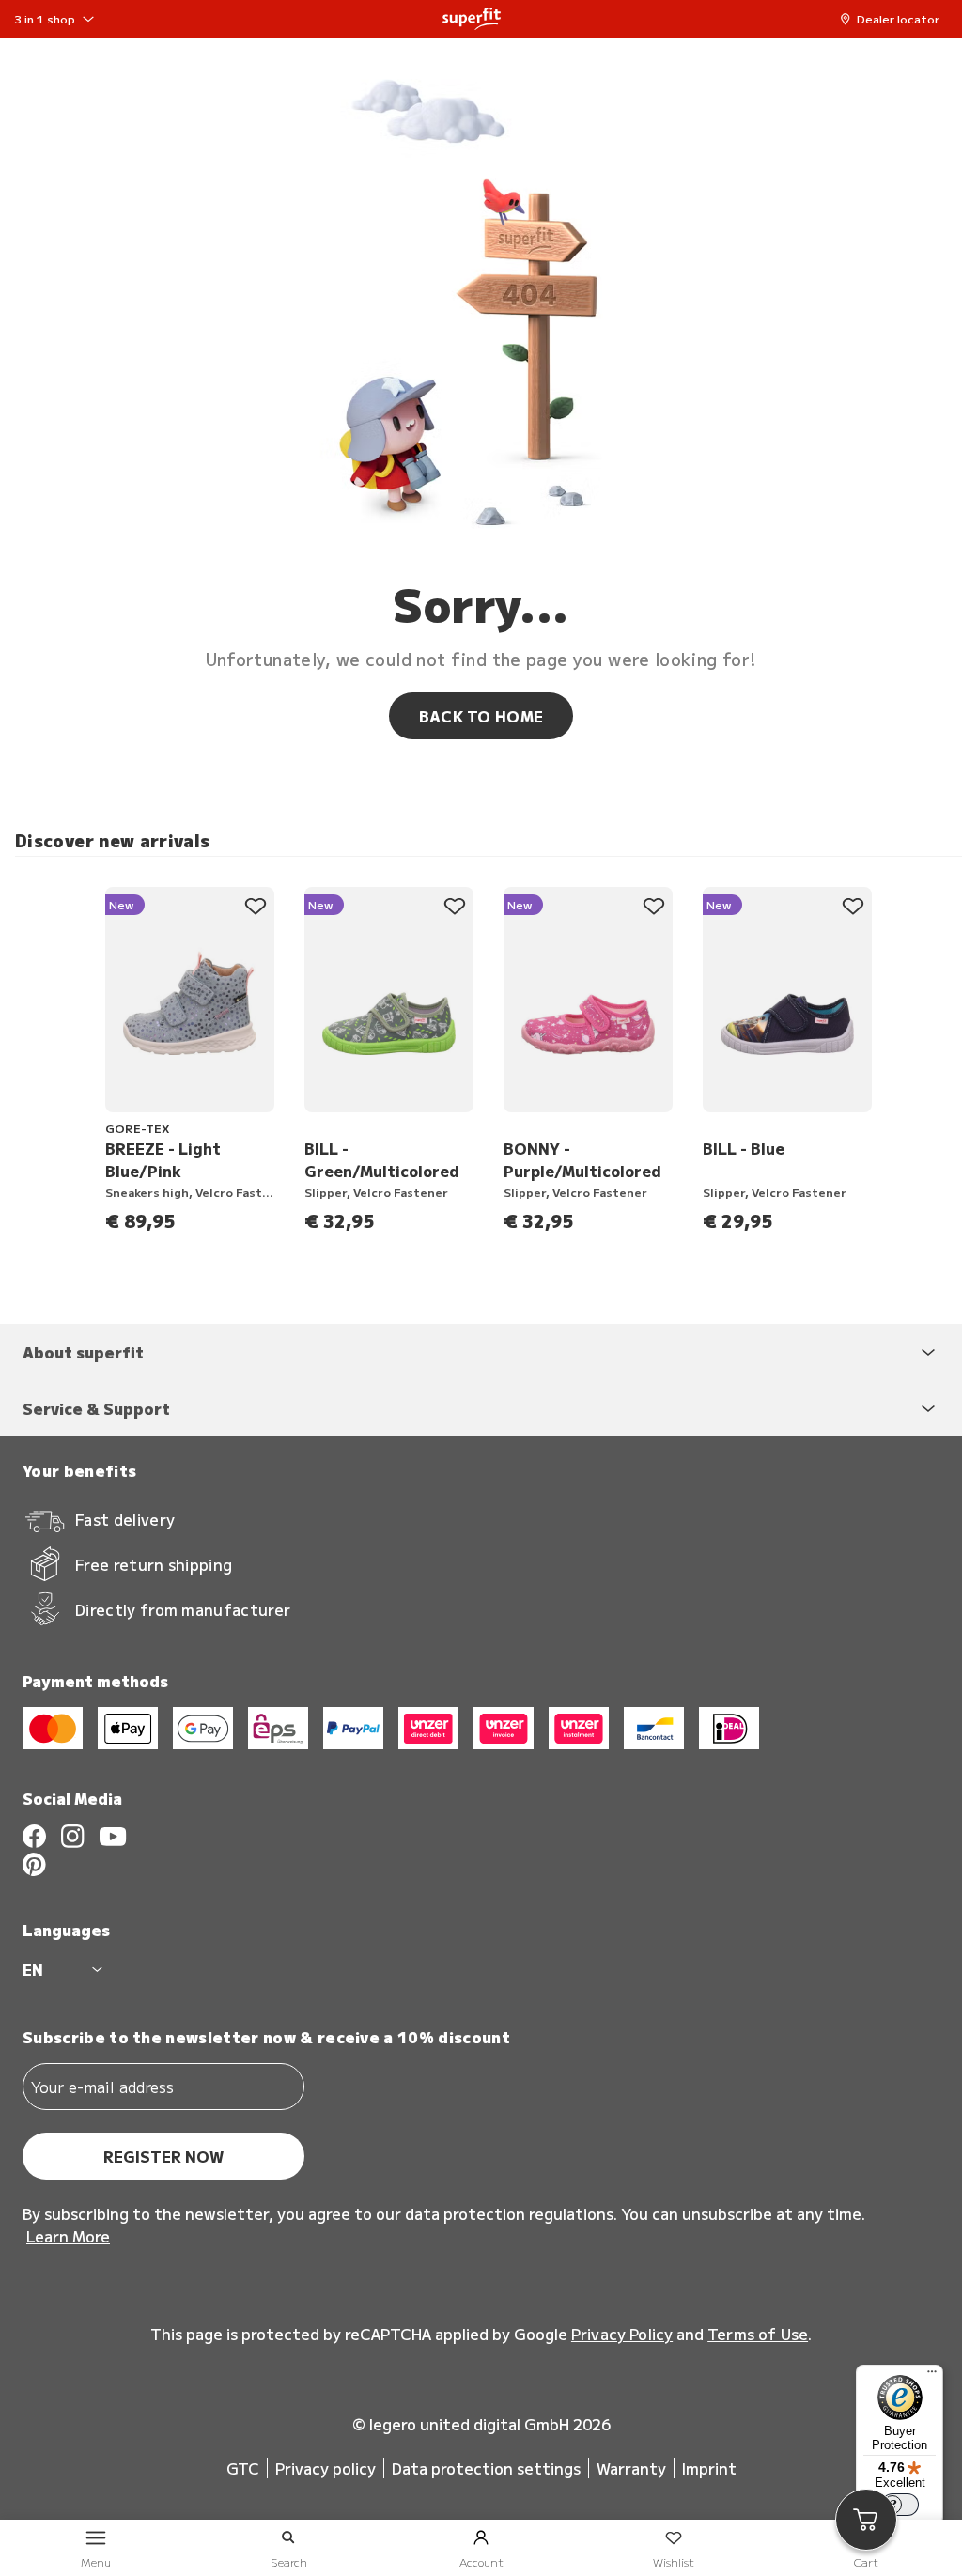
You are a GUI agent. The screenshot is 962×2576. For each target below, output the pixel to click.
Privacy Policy (622, 2334)
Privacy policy (326, 2468)
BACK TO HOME (481, 716)
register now (163, 2156)
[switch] (900, 2505)
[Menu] (932, 2376)
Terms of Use (758, 2334)
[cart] (866, 2520)
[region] (489, 1053)
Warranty (631, 2468)
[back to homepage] (472, 19)
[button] (894, 19)
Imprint (709, 2468)
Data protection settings (486, 2468)
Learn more (68, 2236)
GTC (243, 2468)
